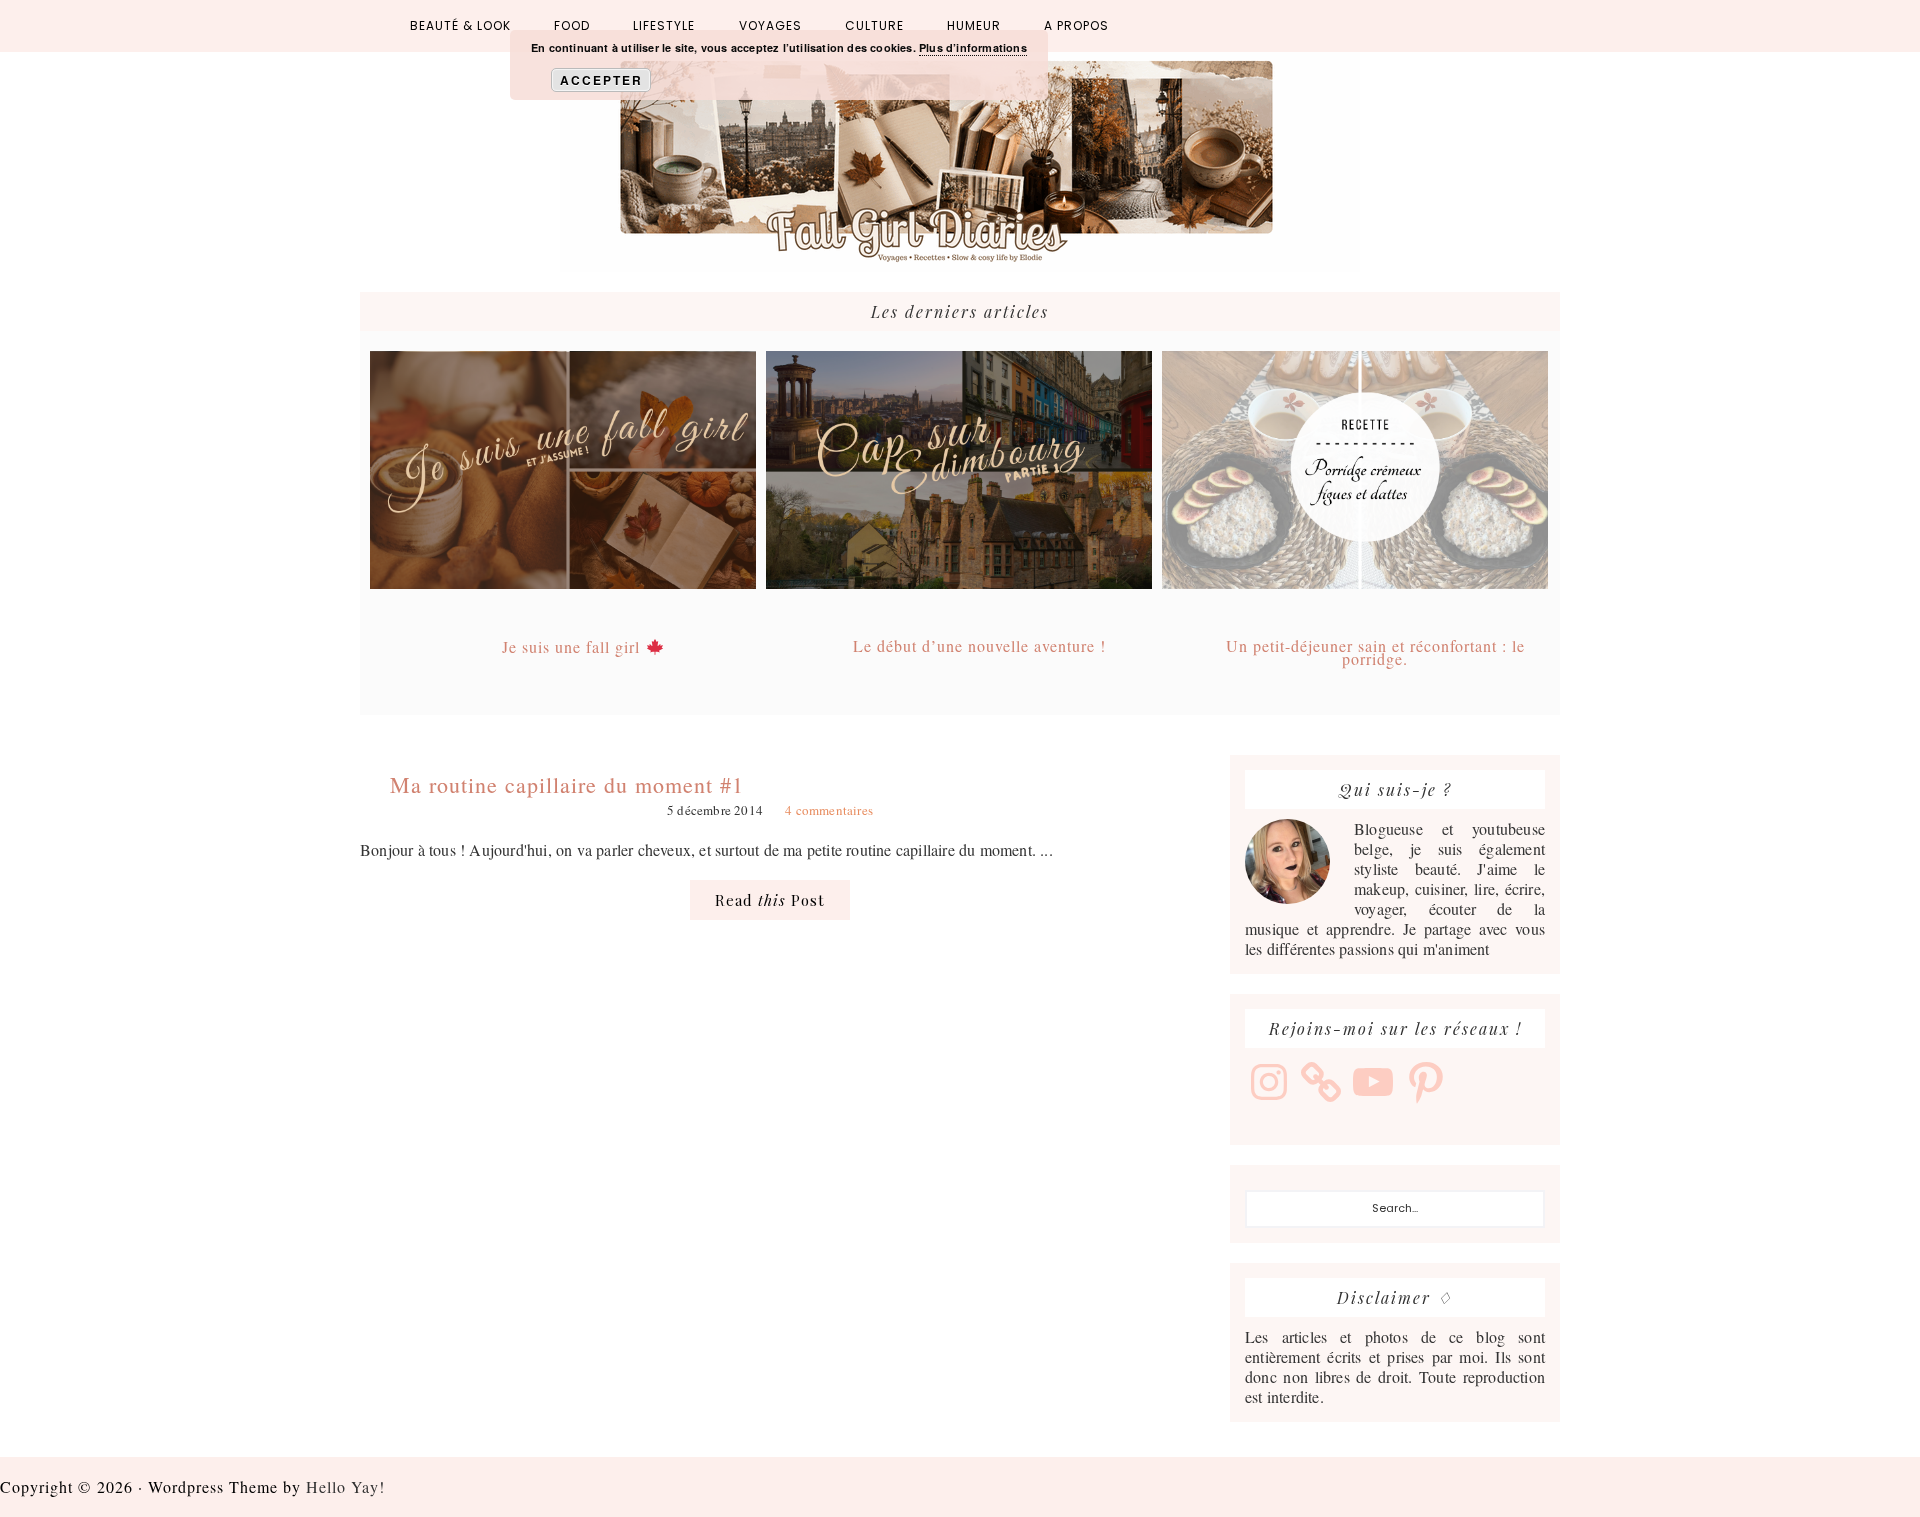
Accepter (601, 80)
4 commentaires (829, 810)
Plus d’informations (973, 47)
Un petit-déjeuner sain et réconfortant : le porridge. (1375, 652)
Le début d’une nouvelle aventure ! (979, 645)
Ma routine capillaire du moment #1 (567, 784)
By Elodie (960, 162)
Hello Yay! (345, 1486)
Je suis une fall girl (573, 646)
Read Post (770, 900)
